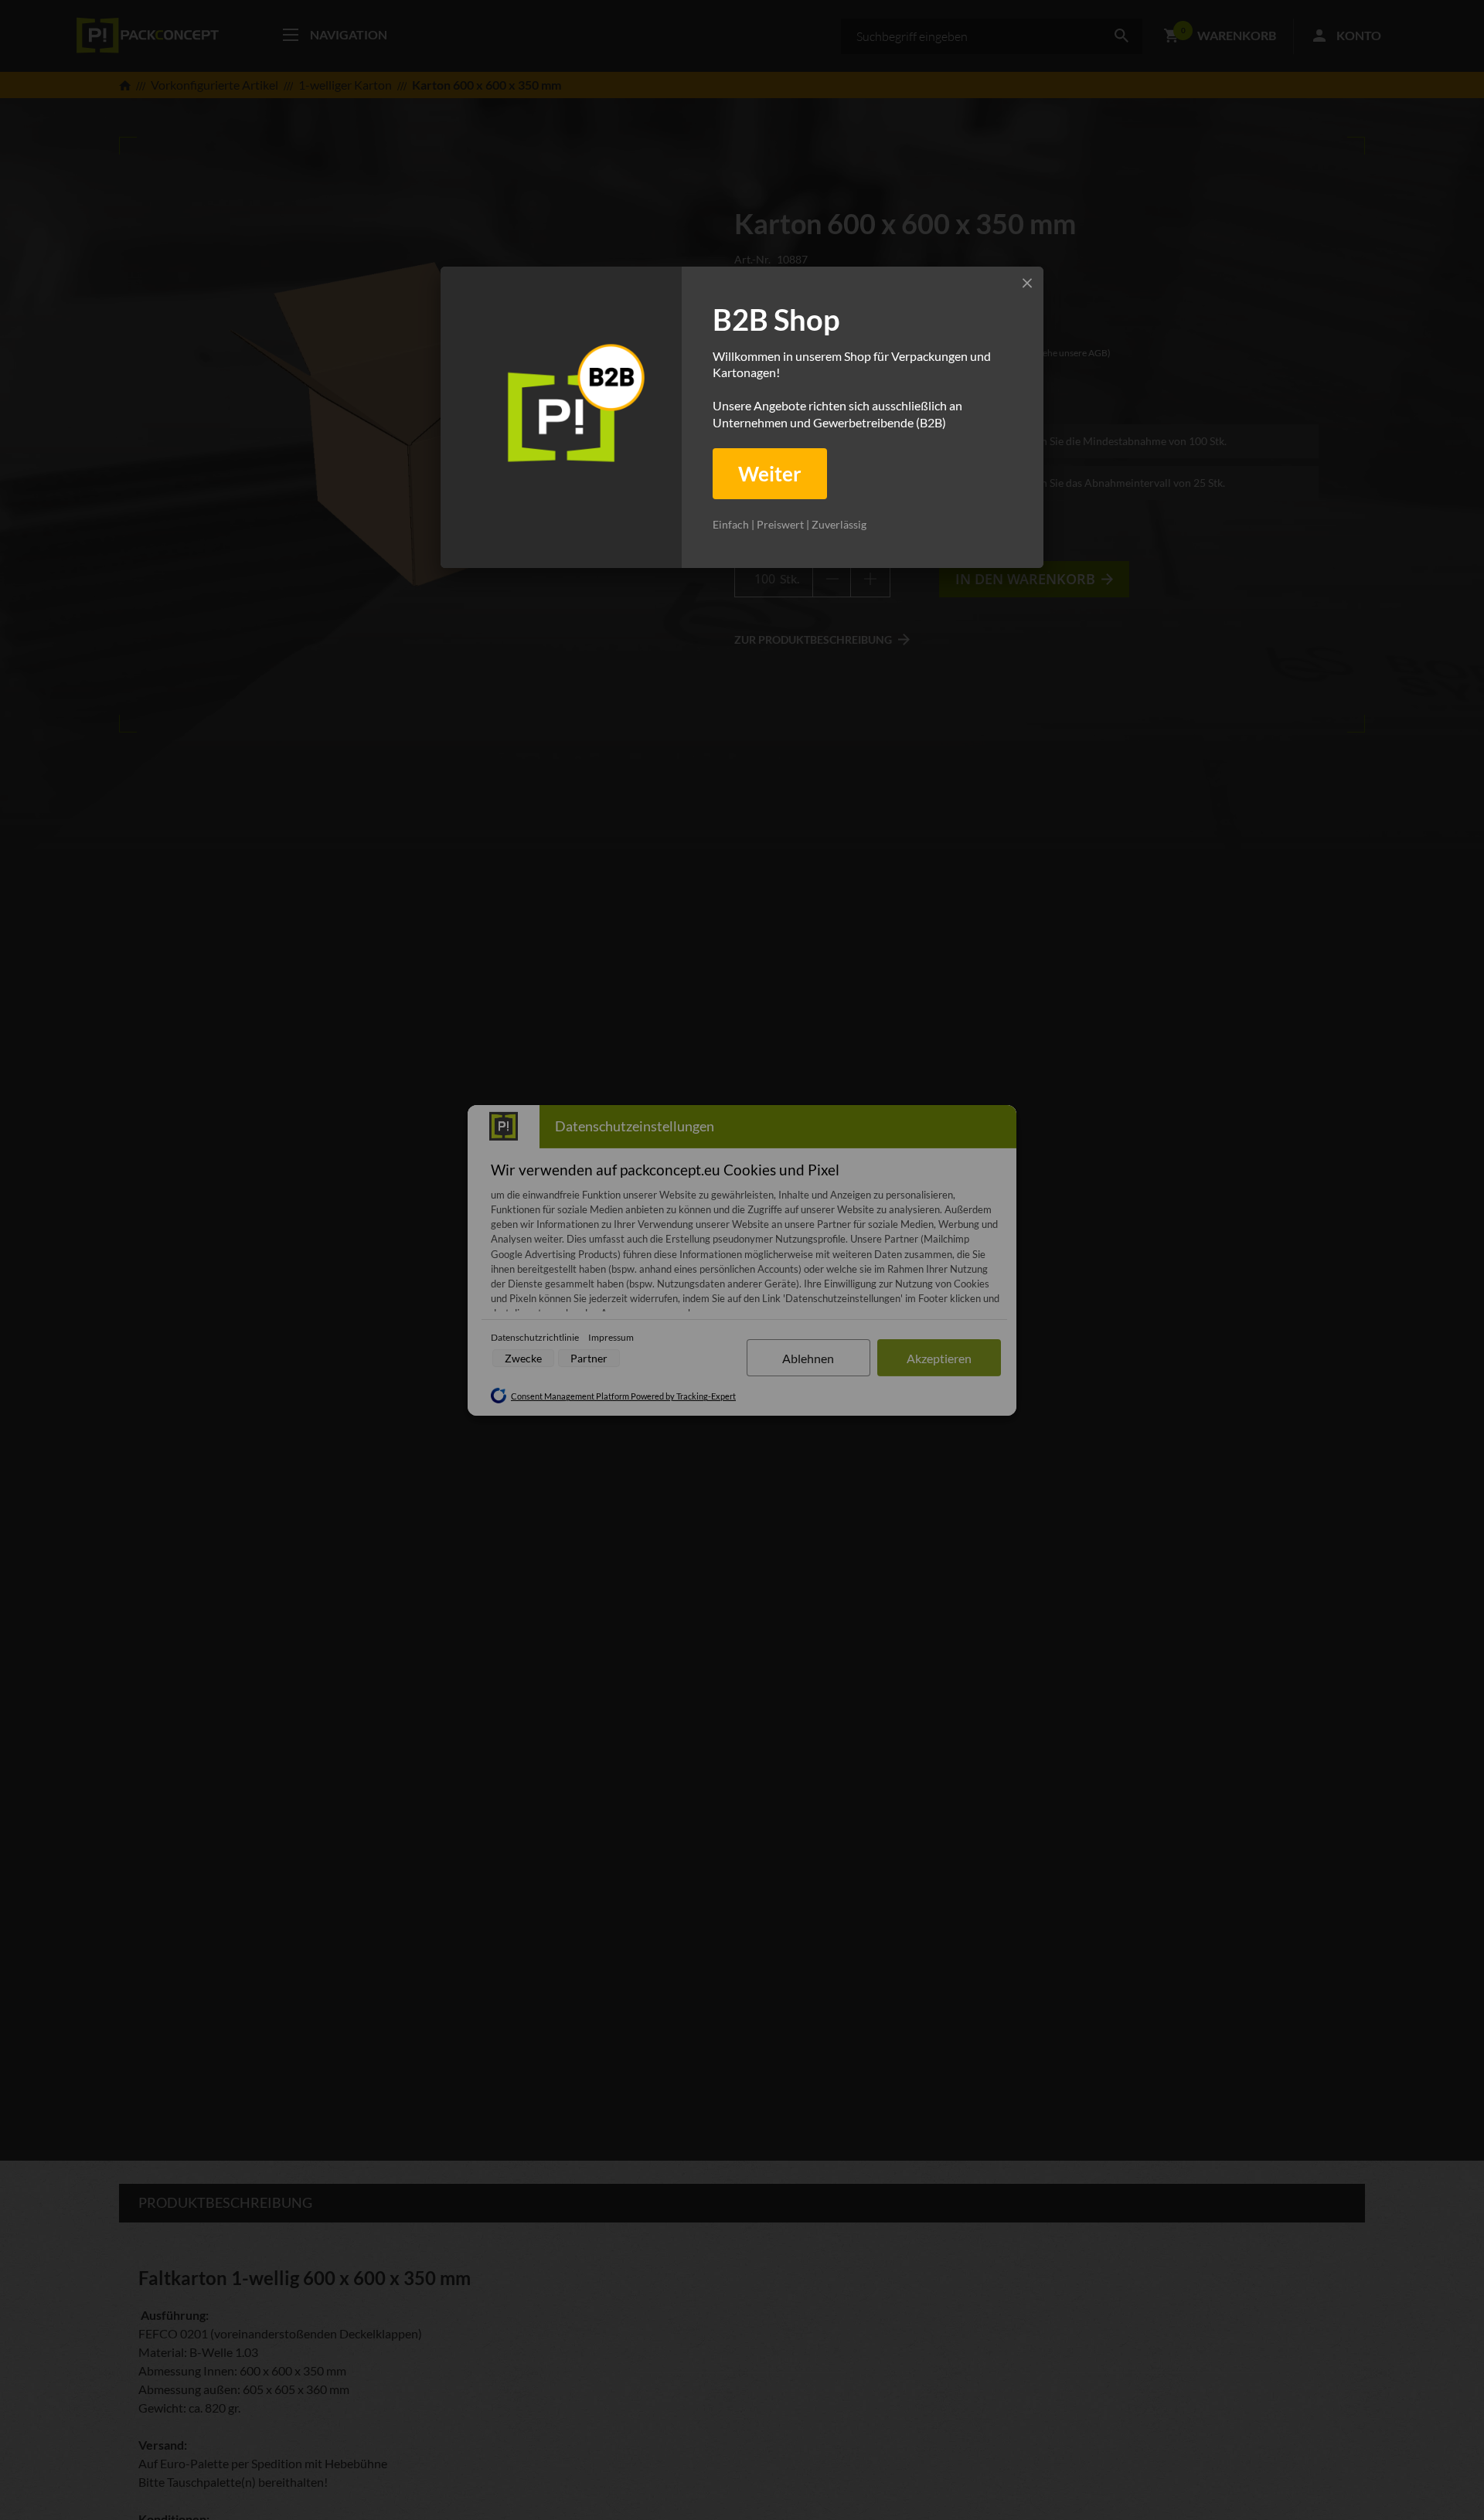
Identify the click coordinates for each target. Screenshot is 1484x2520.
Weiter (770, 474)
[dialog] (742, 417)
